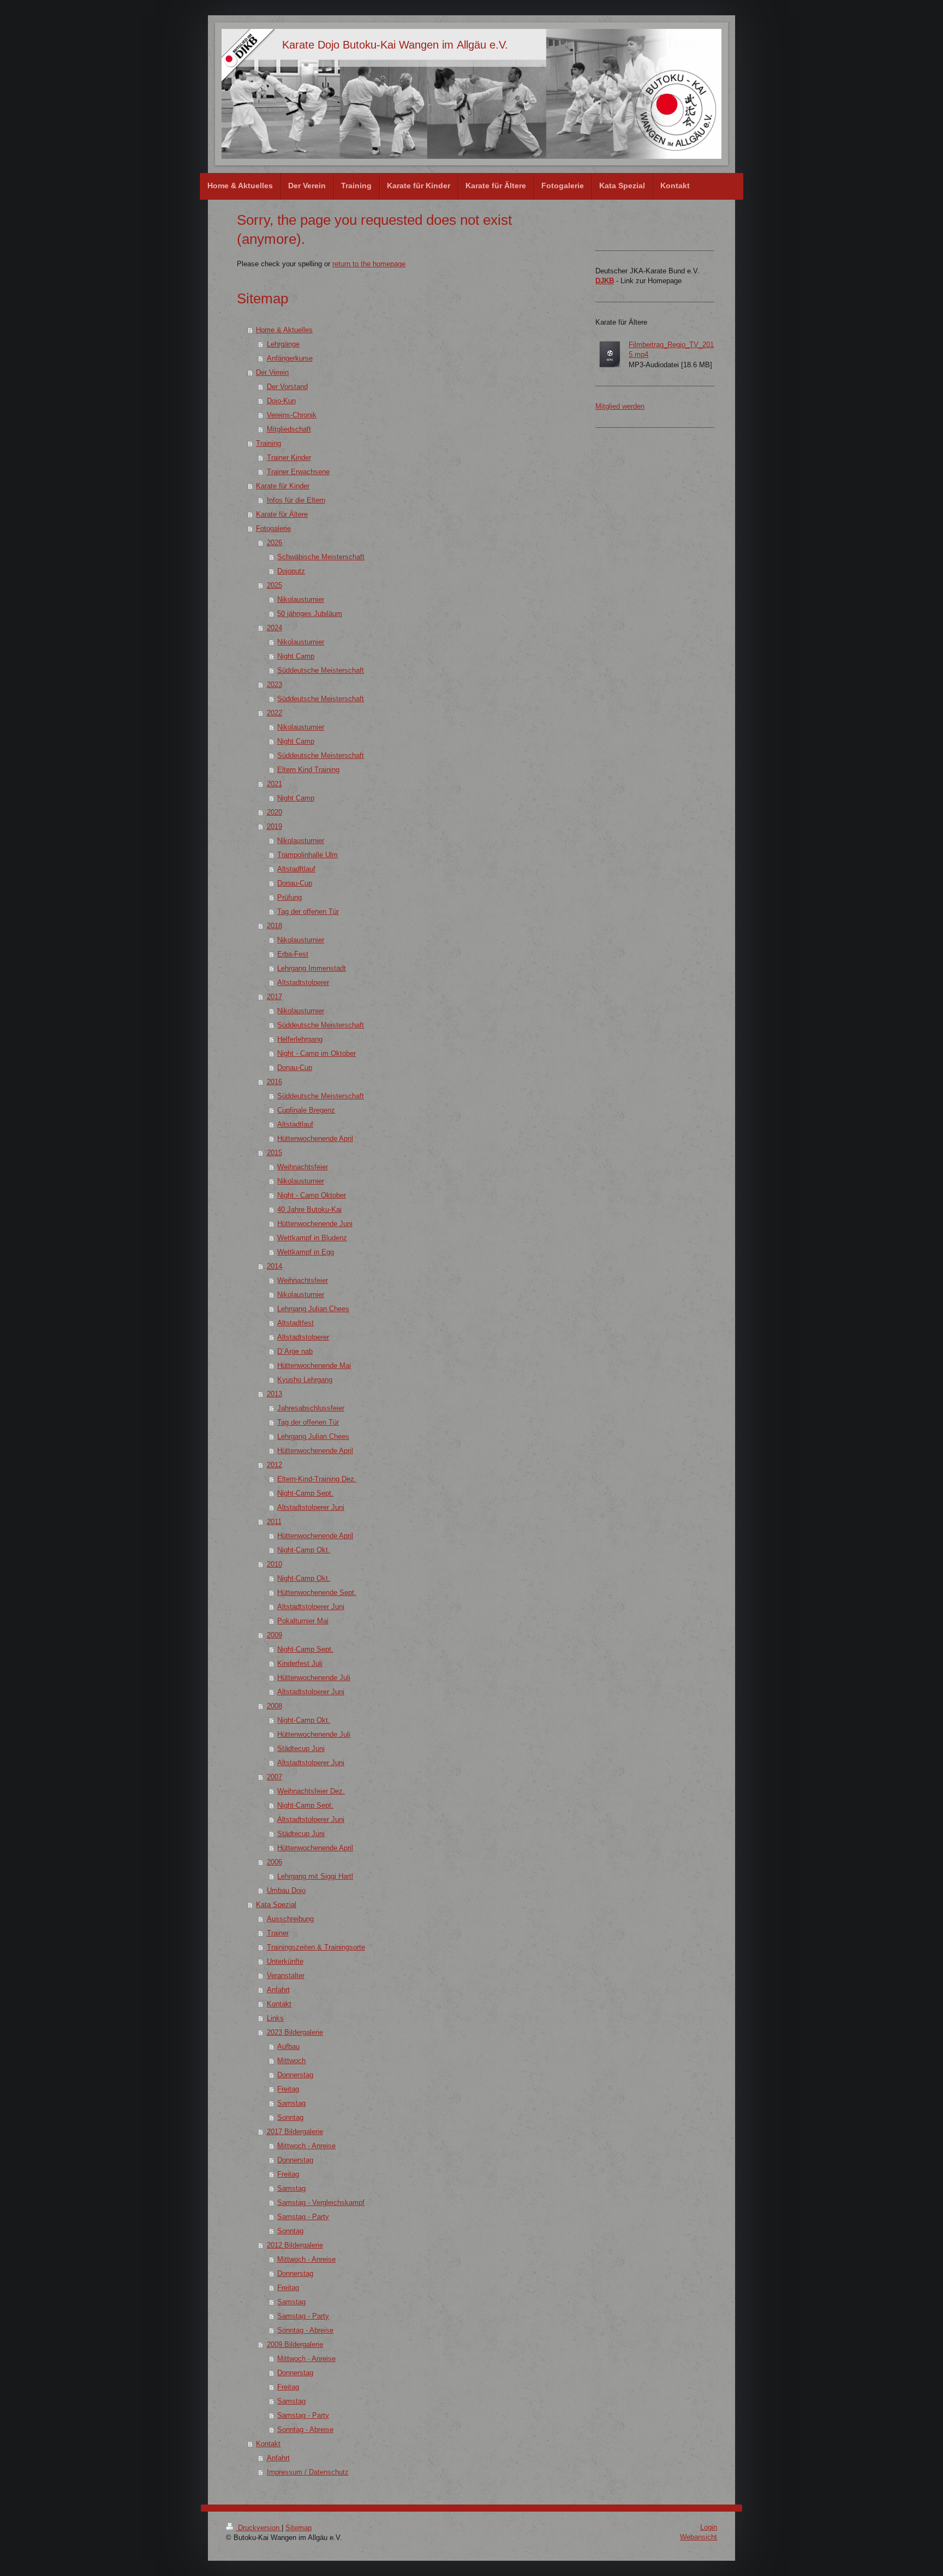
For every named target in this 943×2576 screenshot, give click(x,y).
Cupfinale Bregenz (306, 1110)
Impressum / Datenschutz (308, 2472)
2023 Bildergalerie (295, 2032)
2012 (274, 1465)
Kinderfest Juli (300, 1663)
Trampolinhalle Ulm (308, 855)
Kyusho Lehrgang (305, 1380)
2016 (274, 1082)
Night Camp (296, 656)
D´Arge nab (295, 1351)
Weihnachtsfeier (303, 1167)
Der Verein (272, 372)
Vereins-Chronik (292, 415)
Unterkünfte (285, 1961)
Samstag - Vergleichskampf (321, 2203)
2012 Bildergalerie (295, 2245)
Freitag (288, 2089)
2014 (274, 1266)
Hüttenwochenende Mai (314, 1365)
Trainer (278, 1933)
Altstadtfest (296, 1323)
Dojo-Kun (281, 401)
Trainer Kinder (289, 458)
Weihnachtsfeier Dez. (311, 1791)
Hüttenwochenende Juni (315, 1224)
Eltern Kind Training (308, 770)
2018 (274, 926)
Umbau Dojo (286, 1890)
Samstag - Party (303, 2217)
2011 (274, 1522)
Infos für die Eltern (296, 500)
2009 (274, 1635)
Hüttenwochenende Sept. (317, 1592)
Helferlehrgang (300, 1039)
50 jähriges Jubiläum (310, 614)
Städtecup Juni (301, 1749)
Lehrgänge (283, 344)
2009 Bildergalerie (295, 2344)
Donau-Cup (295, 883)
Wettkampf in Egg (306, 1252)
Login (709, 2527)
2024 (274, 628)
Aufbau (288, 2046)
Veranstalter (286, 1976)
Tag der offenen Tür (308, 912)
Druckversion (259, 2528)
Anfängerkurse (290, 358)
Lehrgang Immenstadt (312, 968)
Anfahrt (278, 1990)
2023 (274, 685)
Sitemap (299, 2528)
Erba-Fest (293, 954)
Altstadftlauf (296, 869)
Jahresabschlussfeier (311, 1408)
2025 (274, 585)
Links (275, 2018)
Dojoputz (291, 571)
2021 (274, 784)
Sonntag (290, 2117)
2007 (274, 1777)
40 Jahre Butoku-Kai (309, 1209)
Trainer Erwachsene (298, 472)
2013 (274, 1394)
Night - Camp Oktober (312, 1195)
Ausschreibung (290, 1919)
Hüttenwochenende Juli (314, 1678)
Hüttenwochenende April (315, 1138)
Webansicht (699, 2537)
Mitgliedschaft (289, 429)
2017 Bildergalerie (295, 2132)
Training (268, 443)
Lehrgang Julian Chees (313, 1309)
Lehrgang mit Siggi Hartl (315, 1876)
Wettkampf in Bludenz (312, 1238)
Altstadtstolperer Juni (311, 1507)
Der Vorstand (287, 387)
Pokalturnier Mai (303, 1621)
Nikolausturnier (301, 599)
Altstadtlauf (295, 1124)
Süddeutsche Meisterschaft (321, 670)
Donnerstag (295, 2075)
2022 (274, 713)
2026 (274, 543)
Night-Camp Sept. (305, 1493)
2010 (274, 1564)
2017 (274, 997)
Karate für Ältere (282, 514)
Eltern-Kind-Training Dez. (317, 1479)
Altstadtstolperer (303, 982)
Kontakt (279, 2004)
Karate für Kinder (283, 486)
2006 (274, 1862)
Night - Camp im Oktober (317, 1053)
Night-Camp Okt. (304, 1550)
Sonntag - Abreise (305, 2330)
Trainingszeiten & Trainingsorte (316, 1947)
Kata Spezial (276, 1905)
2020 (274, 812)
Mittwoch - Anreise (306, 2146)
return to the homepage (369, 264)
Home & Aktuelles (284, 330)
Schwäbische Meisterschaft (321, 557)
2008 (274, 1706)
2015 (274, 1153)
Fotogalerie (273, 528)
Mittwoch (291, 2061)
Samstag (291, 2103)
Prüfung (290, 897)
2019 (274, 826)
